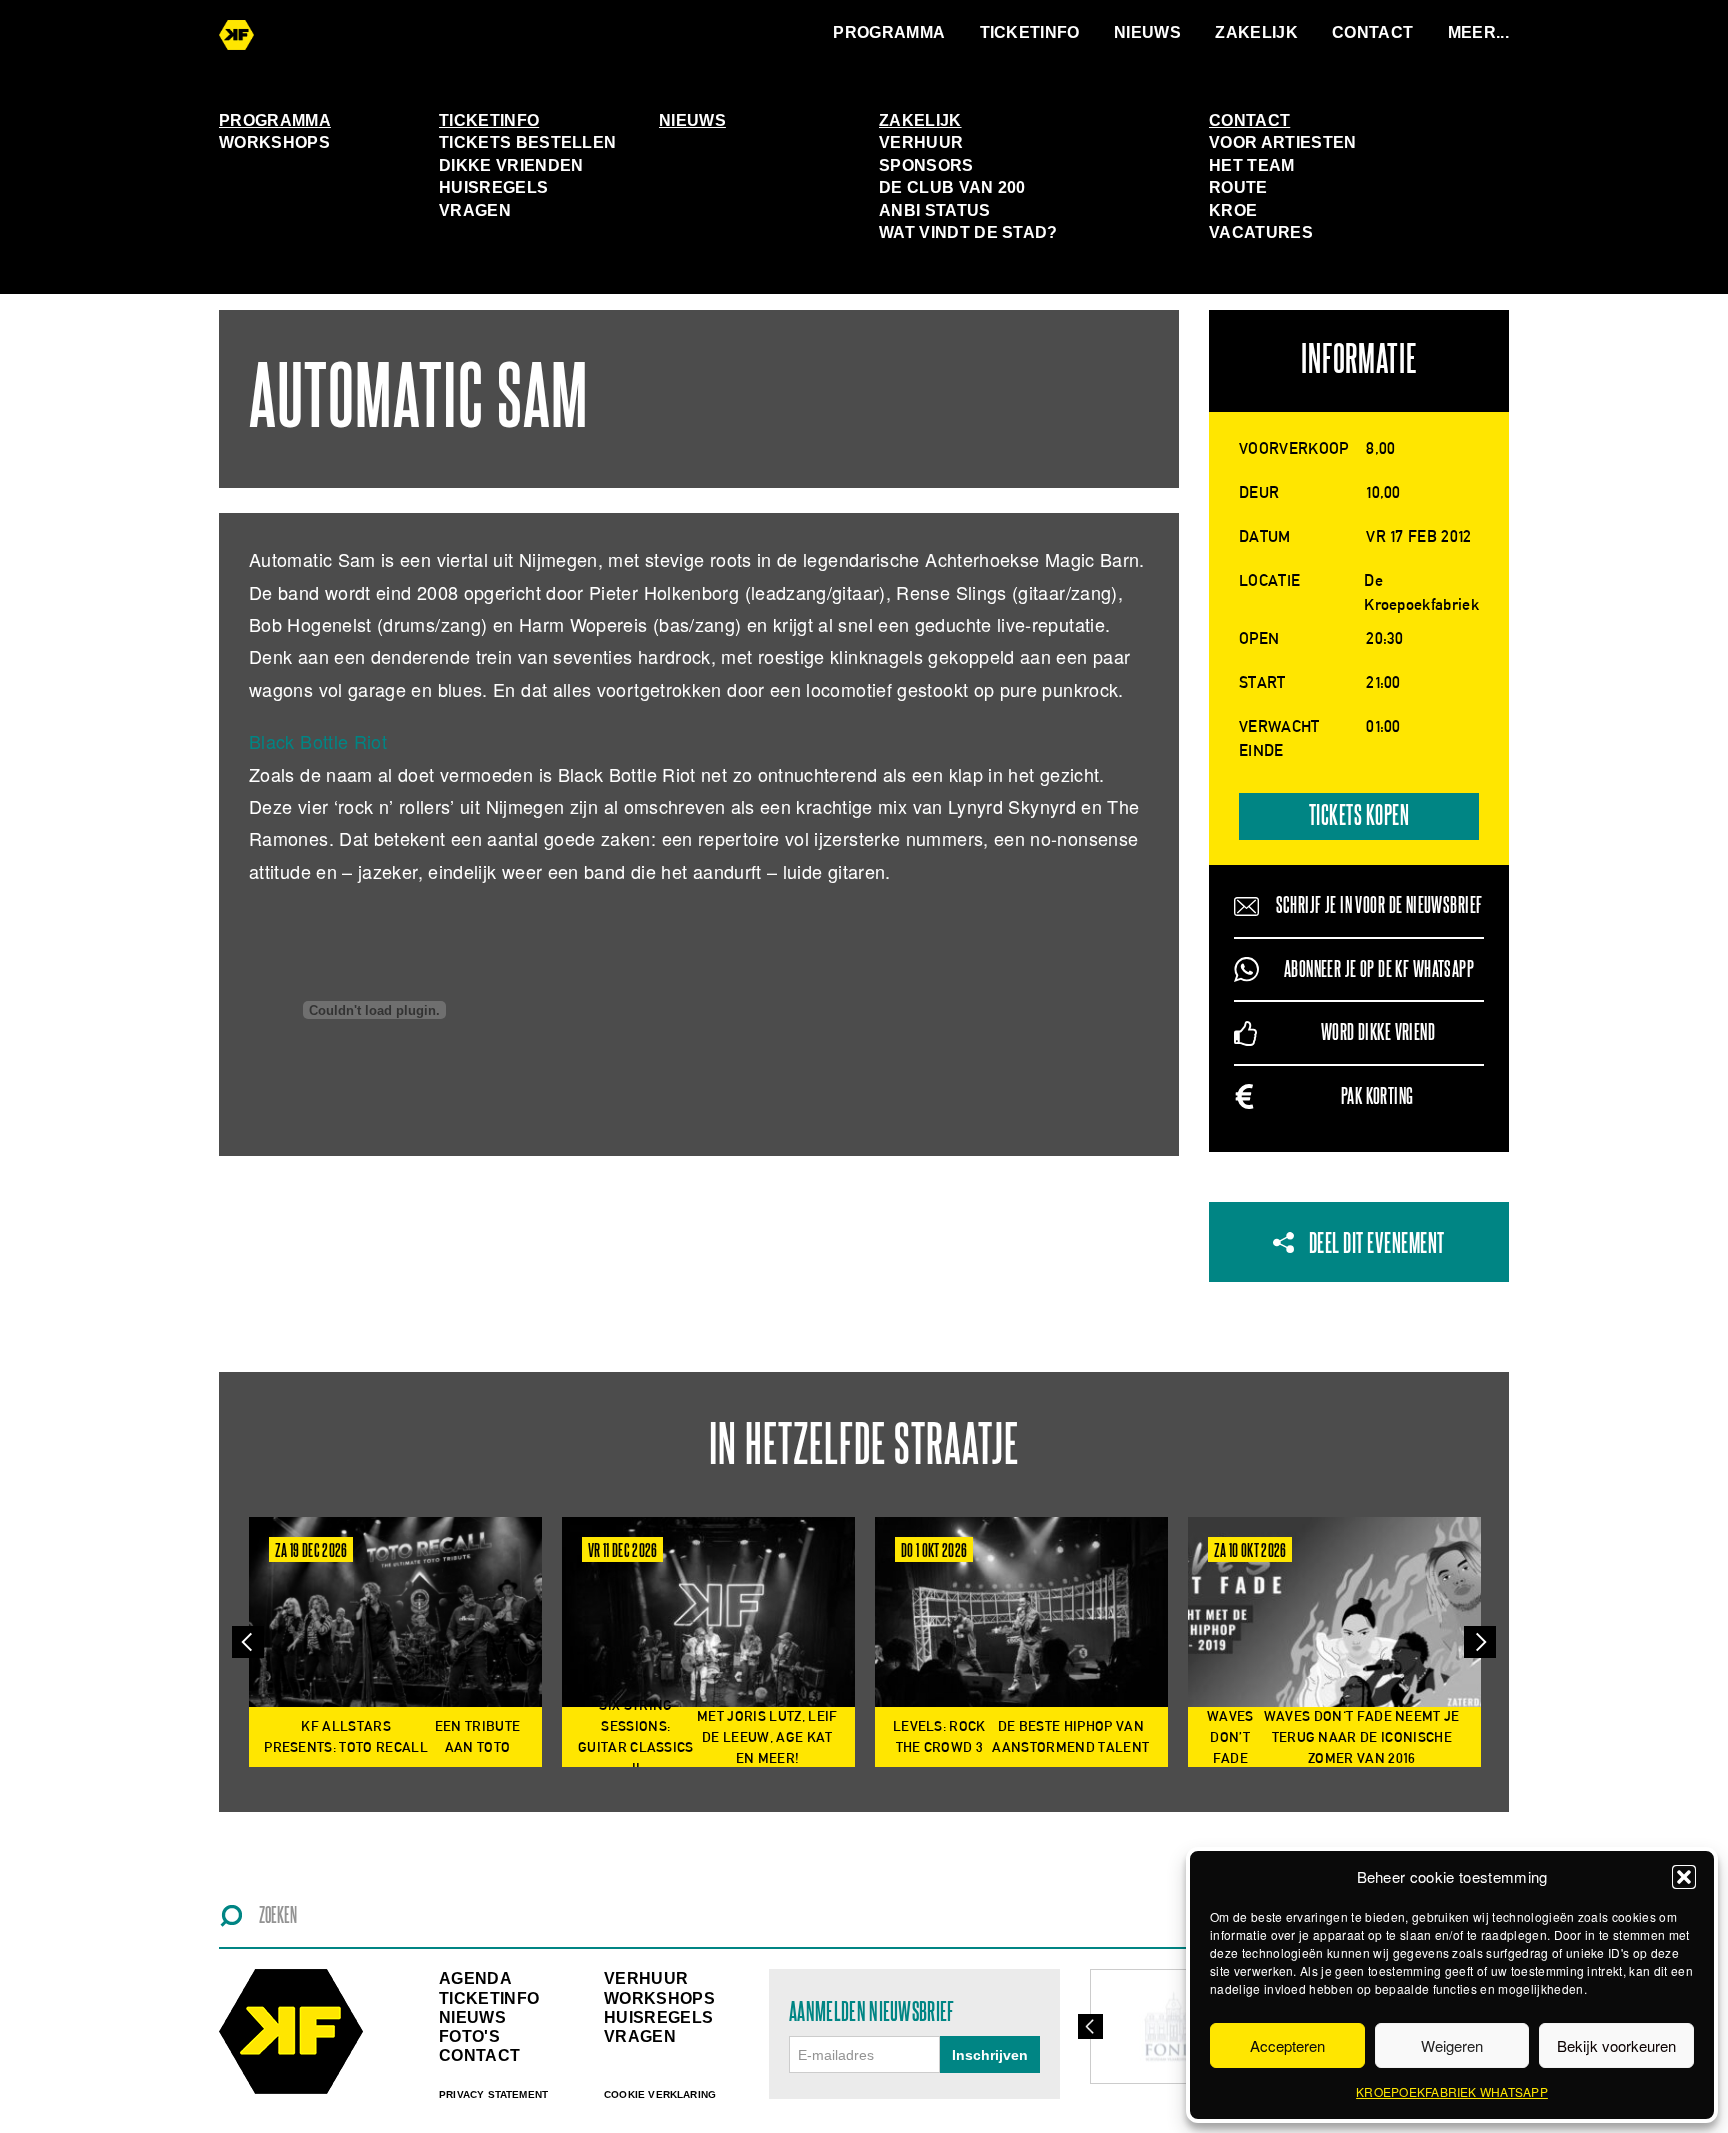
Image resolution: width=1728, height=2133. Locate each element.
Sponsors (926, 165)
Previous (248, 1642)
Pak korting (1377, 1096)
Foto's (469, 2036)
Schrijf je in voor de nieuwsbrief (1379, 905)
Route (1238, 187)
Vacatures (1261, 232)
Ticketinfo (1030, 32)
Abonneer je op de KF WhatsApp (1379, 969)
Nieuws (1147, 32)
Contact (1372, 32)
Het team (1252, 165)
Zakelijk (1256, 32)
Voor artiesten (1282, 142)
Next (1480, 1642)
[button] (1684, 1877)
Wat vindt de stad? (968, 232)
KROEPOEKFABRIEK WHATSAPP (1452, 2091)
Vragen (475, 210)
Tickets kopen (1359, 816)
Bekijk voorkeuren (1616, 2045)
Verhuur (921, 142)
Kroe (1233, 210)
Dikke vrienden (511, 165)
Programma (889, 32)
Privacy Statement (493, 2094)
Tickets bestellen (527, 142)
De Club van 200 (952, 187)
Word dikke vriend (1378, 1032)
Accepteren (1287, 2045)
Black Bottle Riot (318, 741)
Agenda (475, 1978)
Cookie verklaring (660, 2094)
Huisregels (493, 187)
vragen (640, 2036)
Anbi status (935, 210)
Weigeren (1452, 2045)
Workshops (274, 142)
